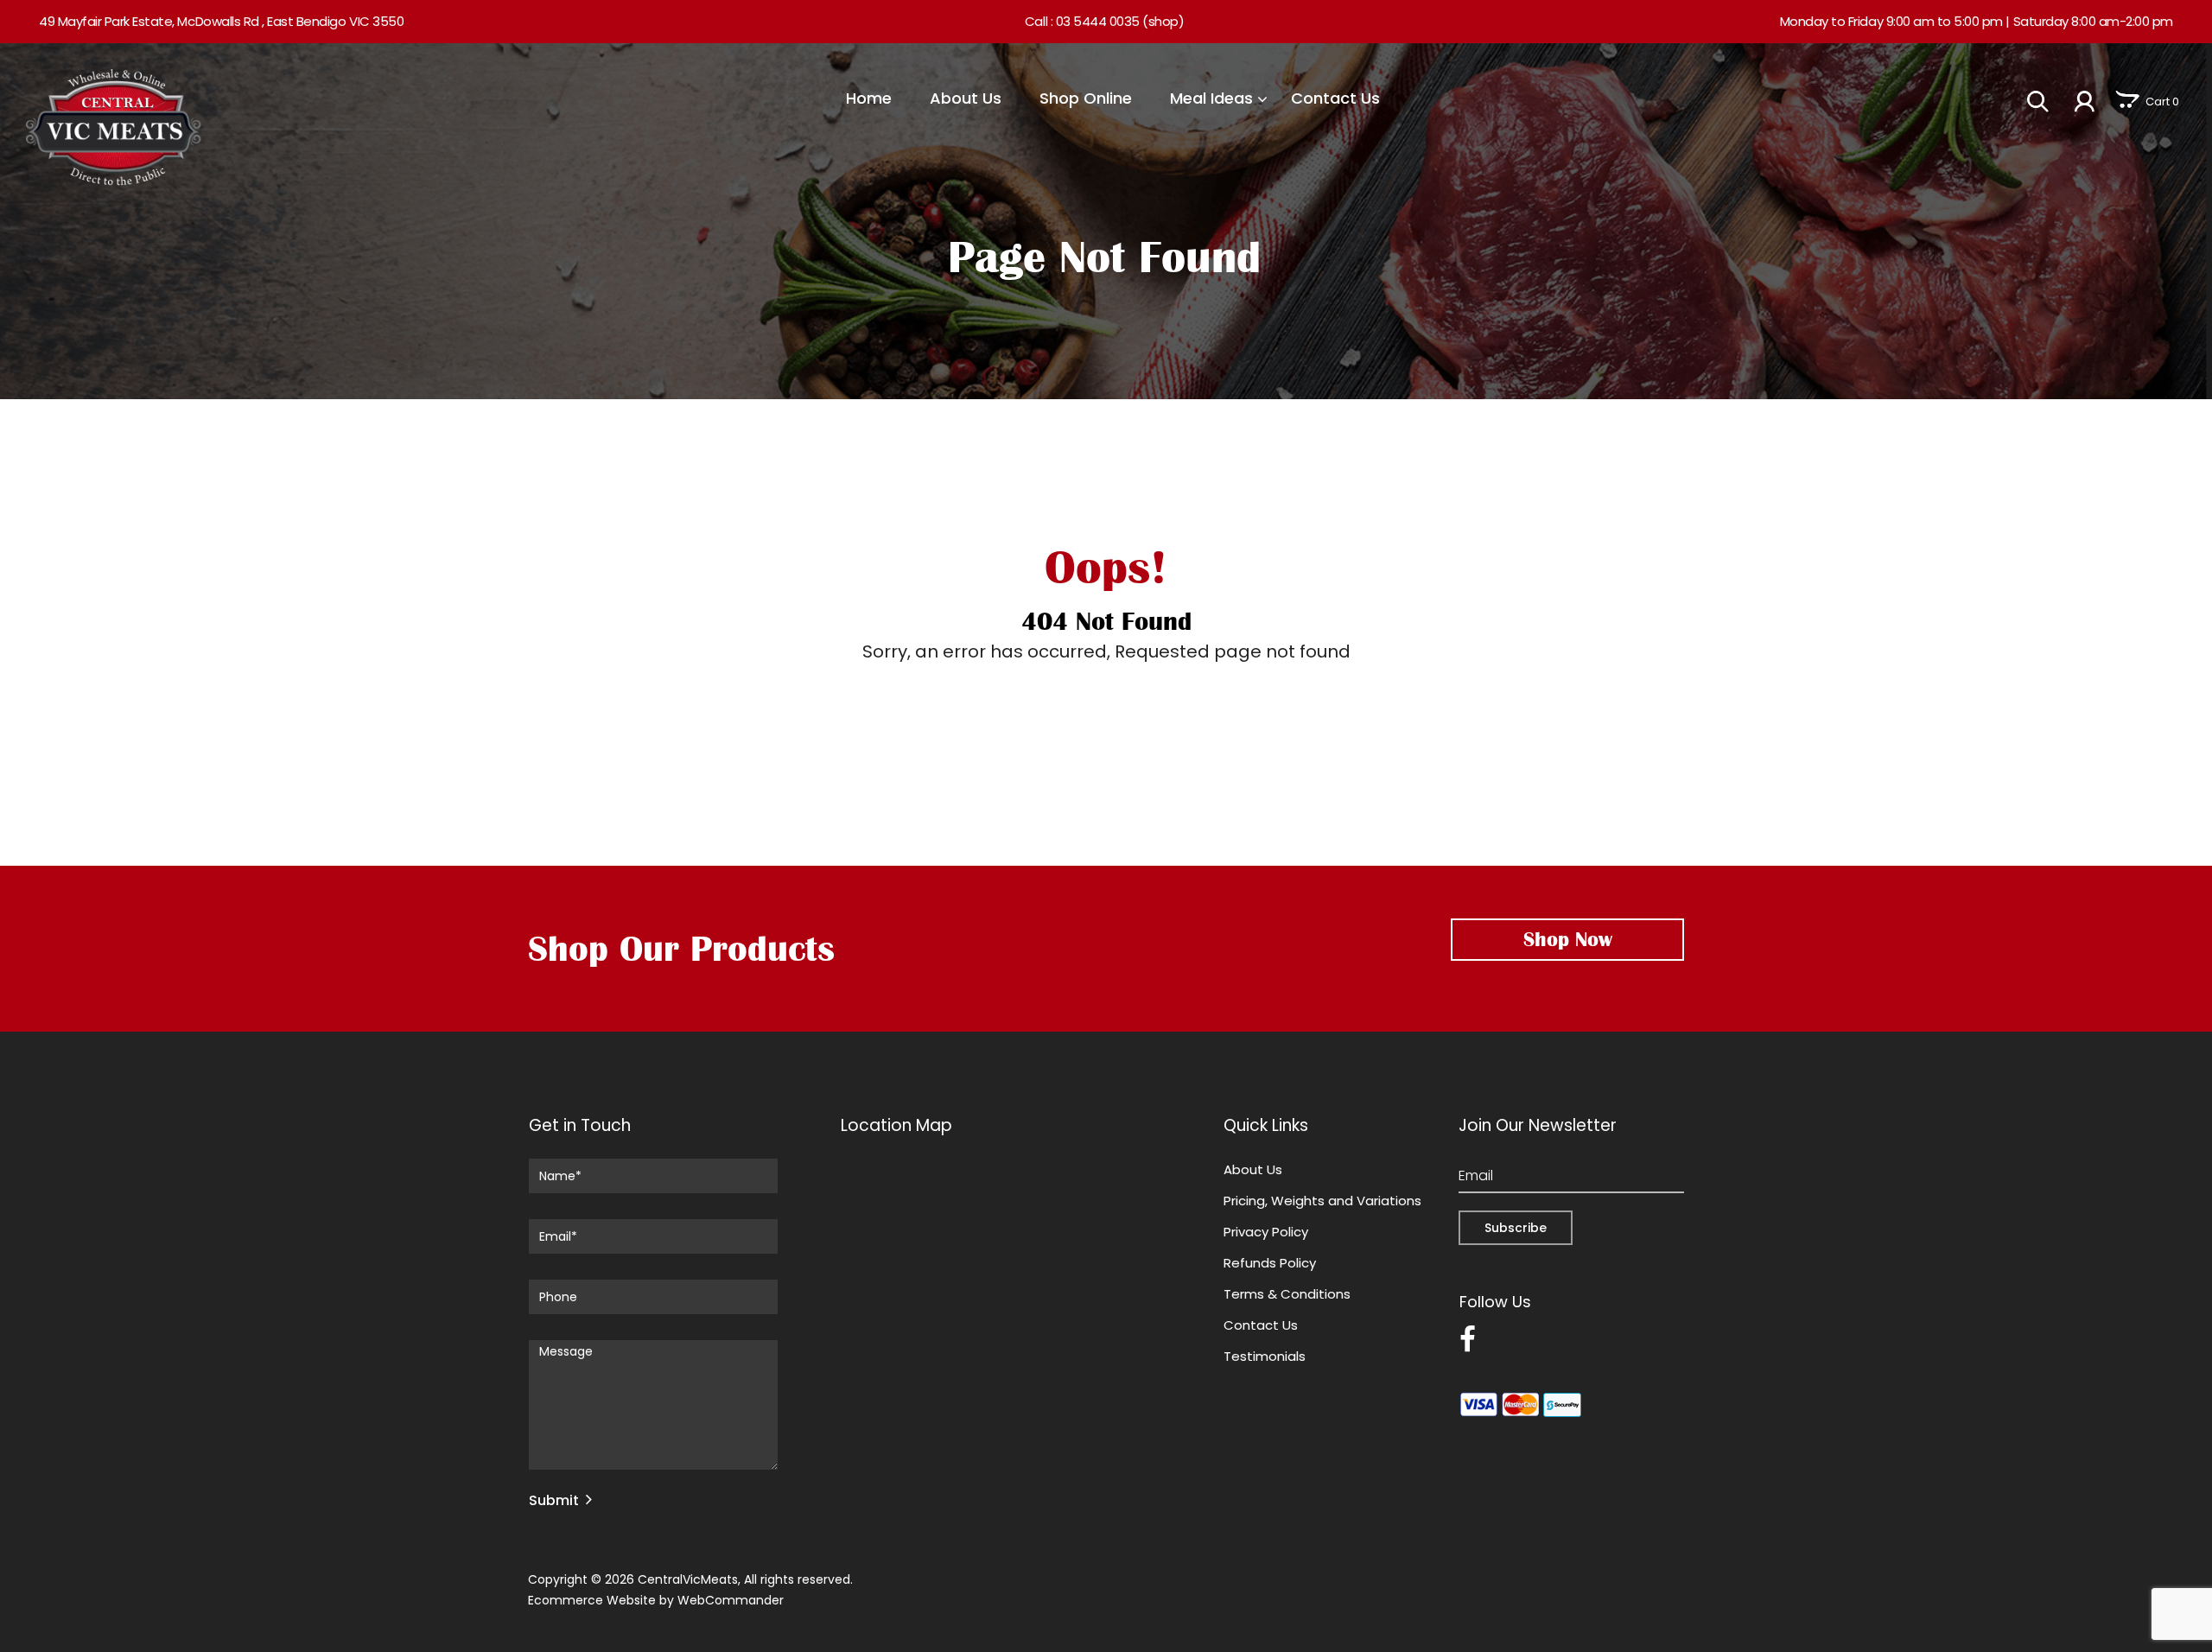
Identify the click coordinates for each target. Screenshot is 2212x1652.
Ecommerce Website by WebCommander (656, 1600)
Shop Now (1568, 939)
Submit (554, 1500)
